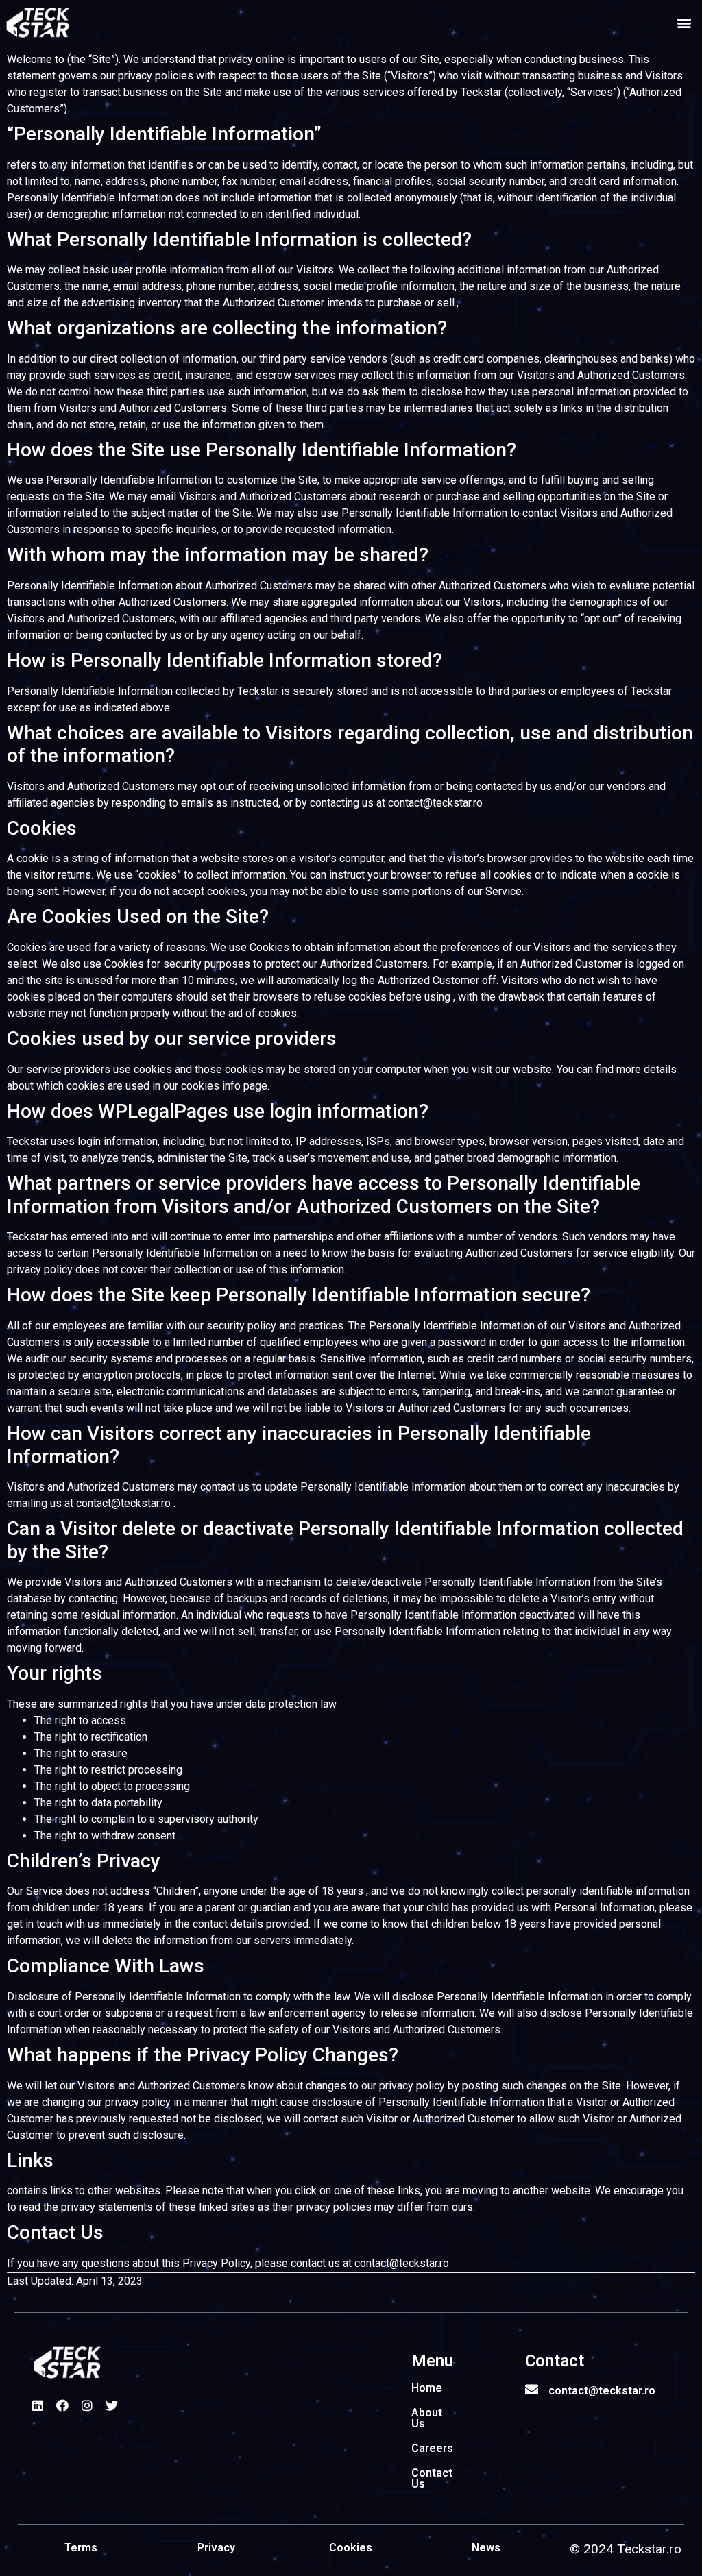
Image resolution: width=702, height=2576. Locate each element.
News (486, 2548)
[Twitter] (112, 2405)
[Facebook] (62, 2405)
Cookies (351, 2548)
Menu (432, 2361)
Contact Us (432, 2478)
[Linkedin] (38, 2405)
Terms (81, 2548)
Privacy (216, 2548)
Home (427, 2388)
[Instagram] (87, 2405)
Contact (555, 2361)
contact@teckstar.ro (602, 2391)
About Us (427, 2418)
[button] (684, 23)
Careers (432, 2448)
